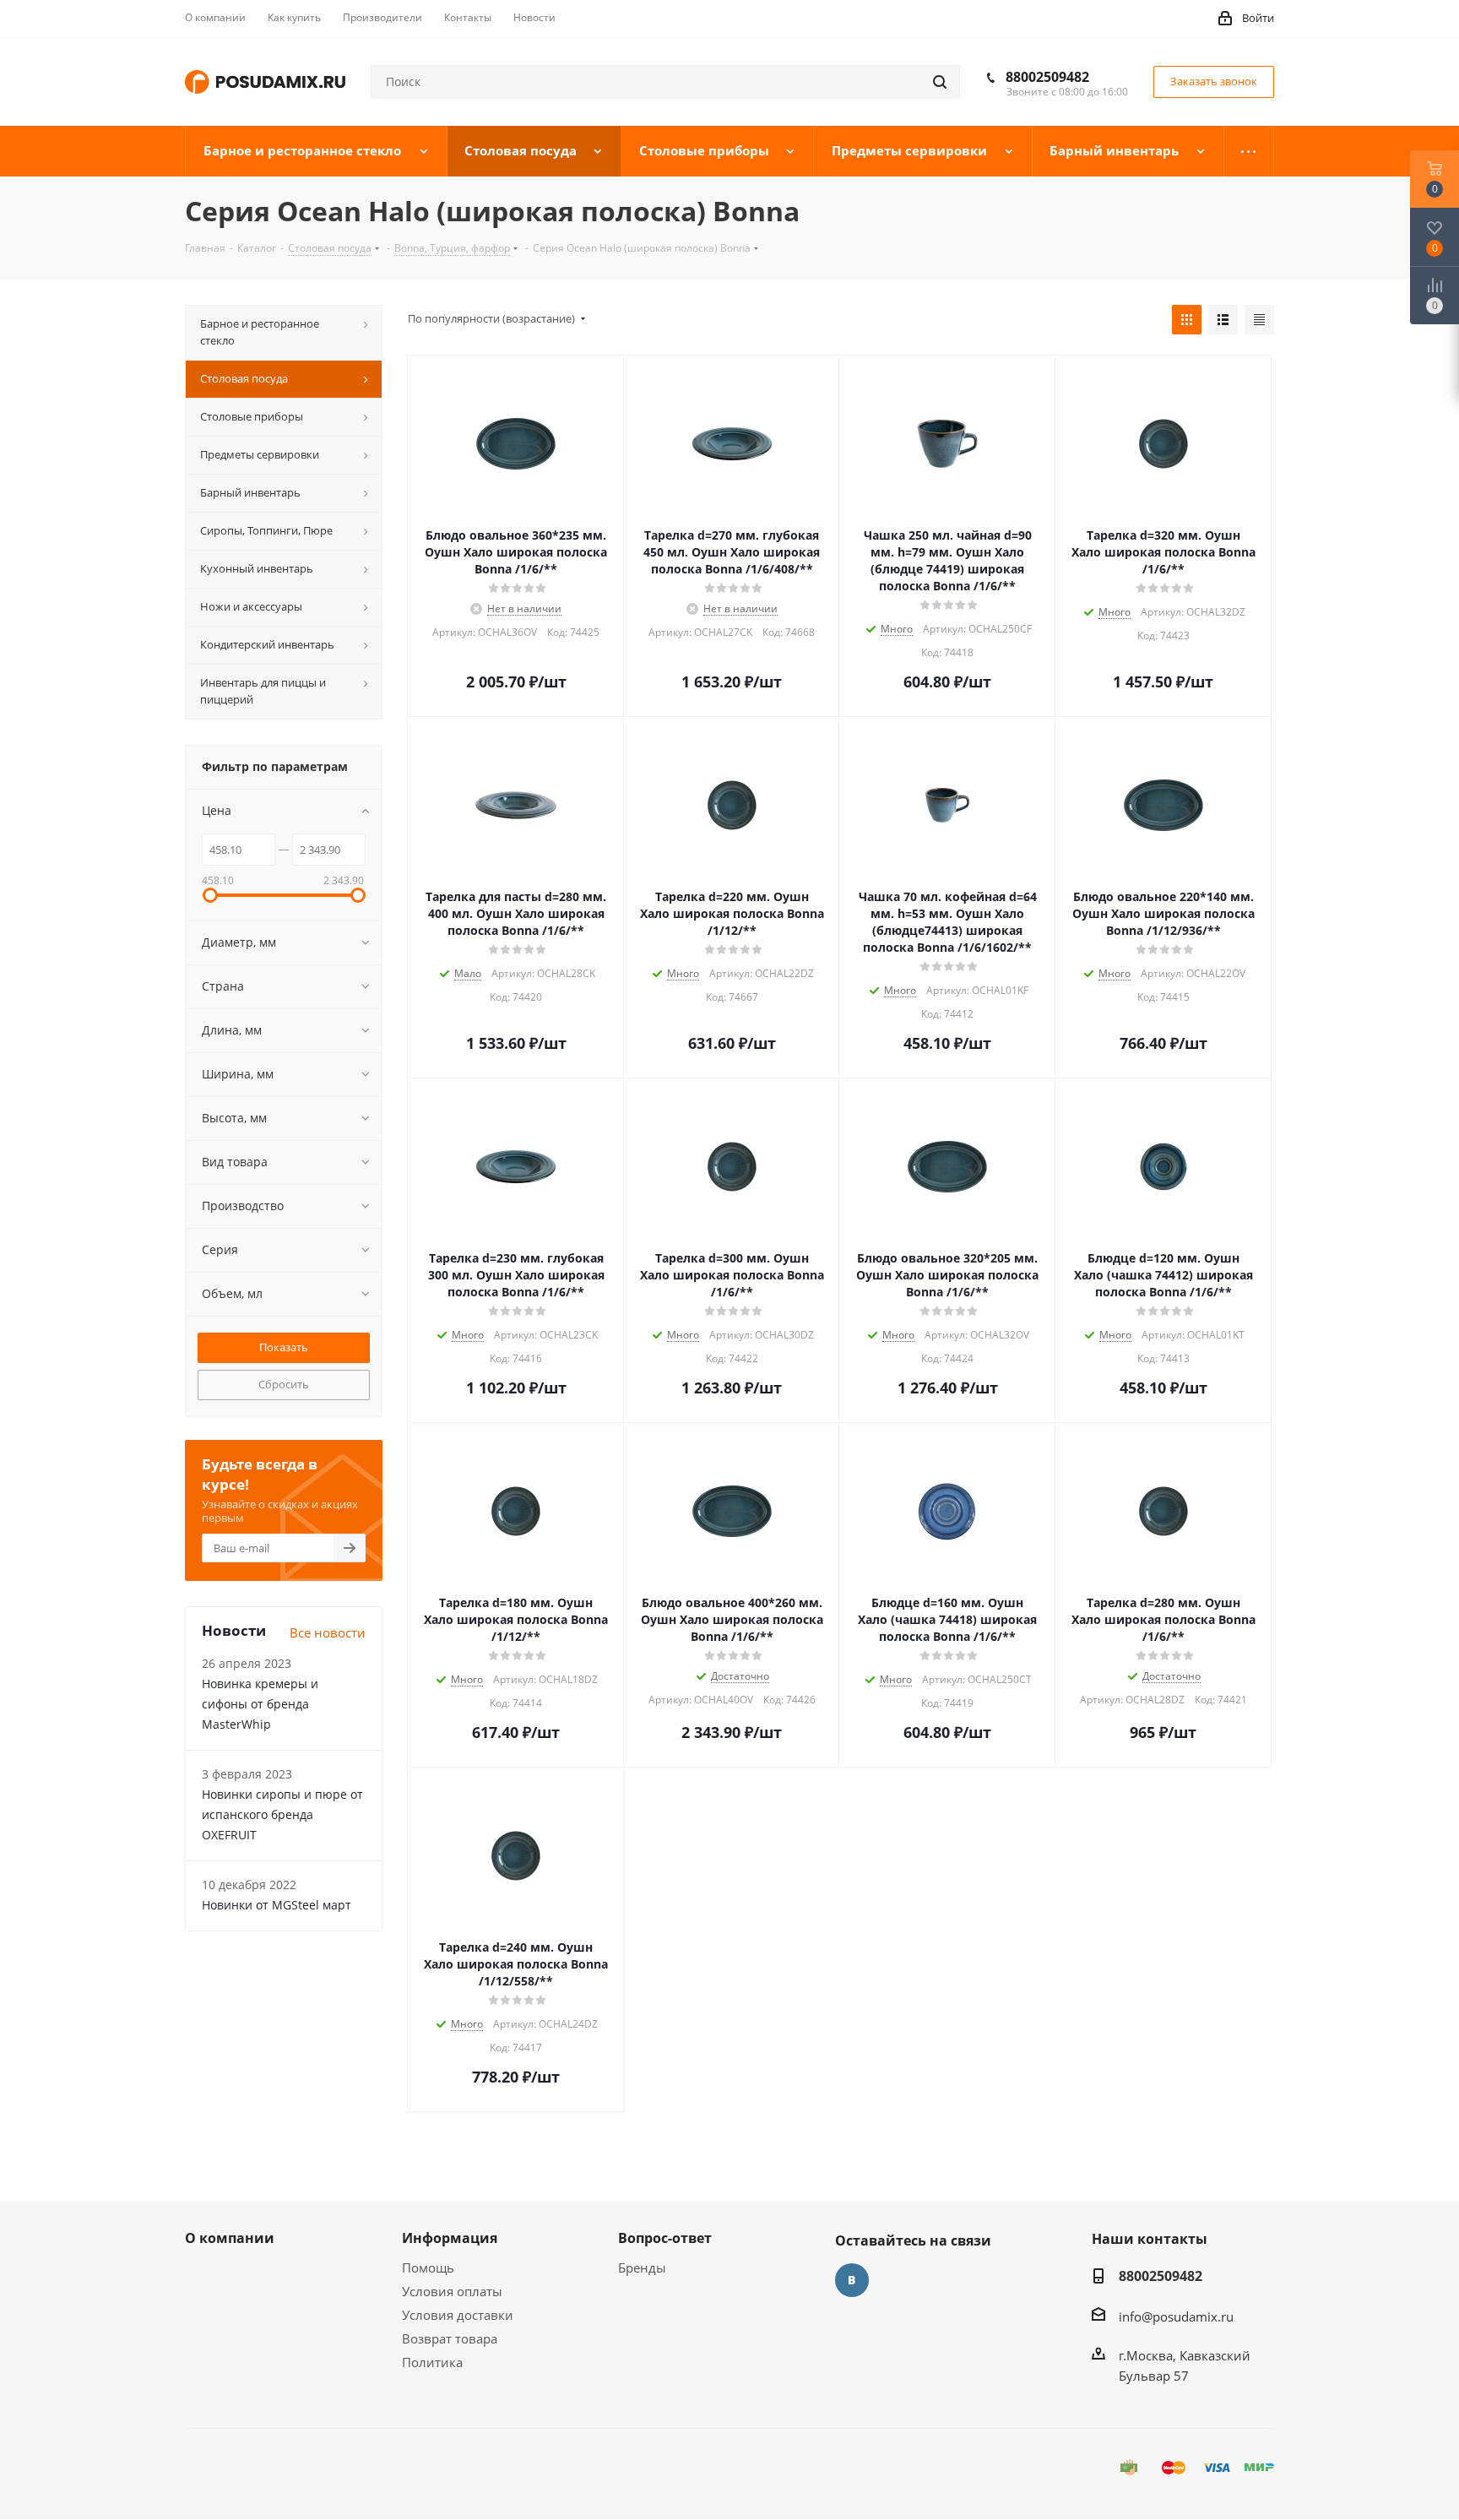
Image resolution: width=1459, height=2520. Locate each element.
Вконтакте (852, 2280)
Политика (432, 2362)
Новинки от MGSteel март (277, 1905)
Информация (450, 2238)
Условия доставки (458, 2315)
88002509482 (1047, 77)
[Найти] (940, 82)
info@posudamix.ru (1176, 2316)
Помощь (428, 2267)
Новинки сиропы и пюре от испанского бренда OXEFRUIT (282, 1814)
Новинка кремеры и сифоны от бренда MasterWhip (260, 1704)
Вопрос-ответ (665, 2238)
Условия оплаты (452, 2291)
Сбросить (284, 1384)
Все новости (328, 1632)
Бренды (642, 2267)
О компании (230, 2238)
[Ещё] (1249, 151)
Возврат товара (450, 2338)
